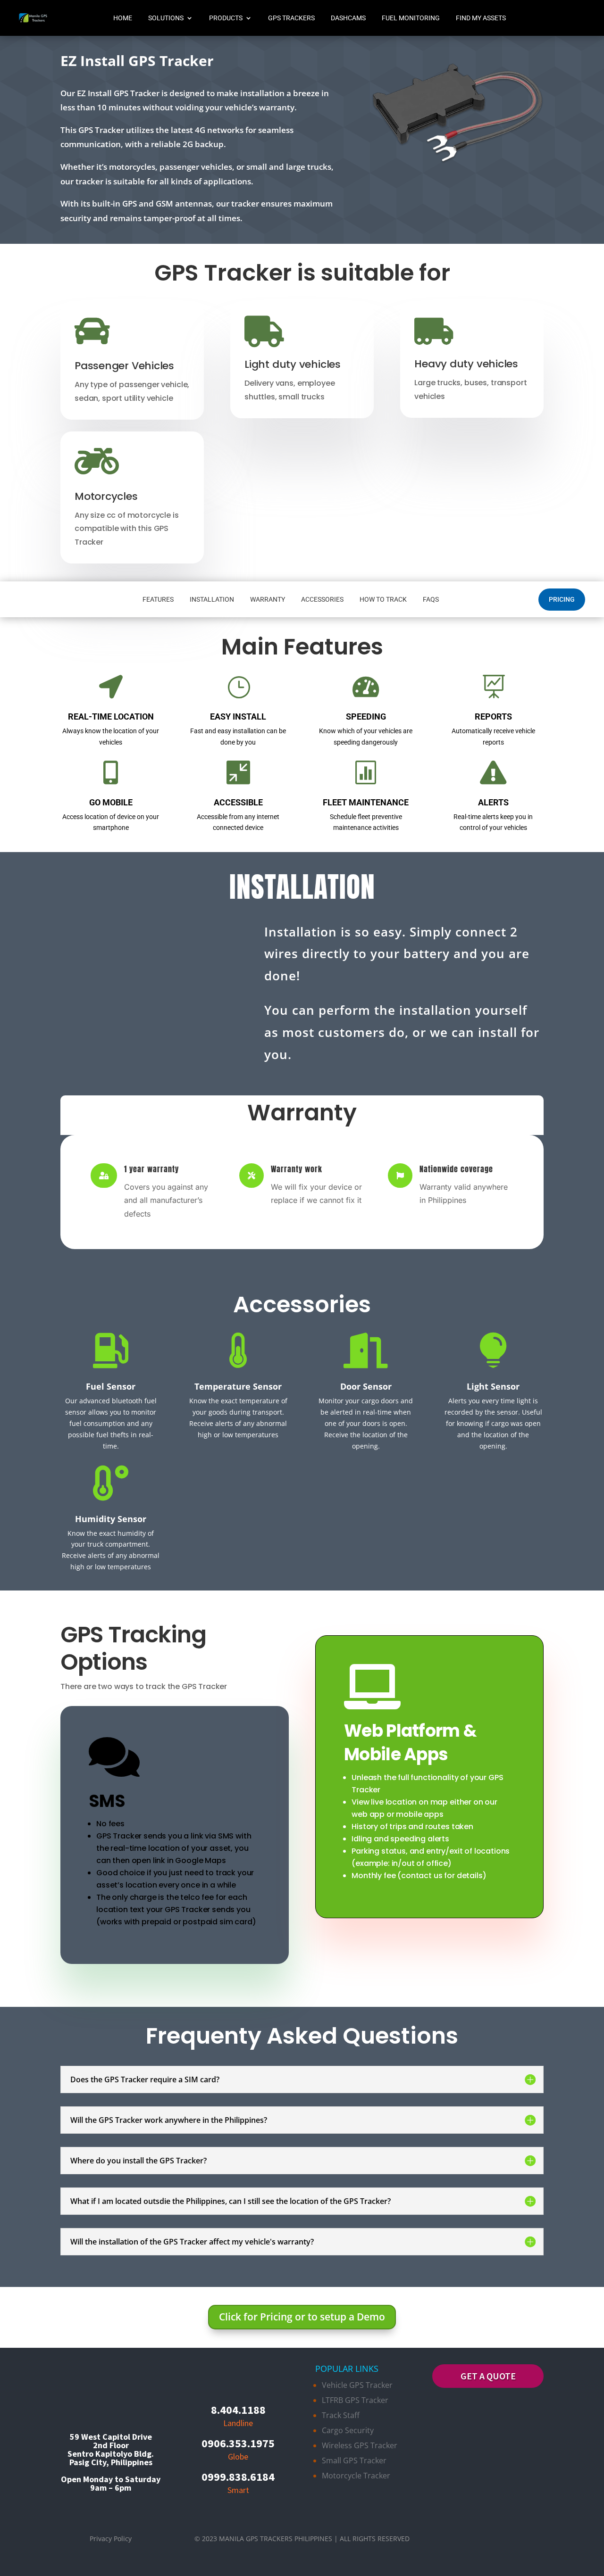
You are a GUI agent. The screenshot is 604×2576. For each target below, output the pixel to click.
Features (158, 599)
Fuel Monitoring (411, 18)
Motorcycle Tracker (356, 2476)
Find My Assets (481, 18)
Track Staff (341, 2415)
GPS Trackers (291, 18)
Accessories (322, 599)
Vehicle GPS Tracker (357, 2385)
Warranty (268, 599)
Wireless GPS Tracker (360, 2445)
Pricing (562, 599)
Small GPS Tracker (354, 2460)
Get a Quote (488, 2376)
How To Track (383, 599)
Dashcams (348, 18)
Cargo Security (348, 2430)
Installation (212, 599)
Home (123, 18)
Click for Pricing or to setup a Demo (302, 2317)
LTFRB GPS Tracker (355, 2400)
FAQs (431, 599)
